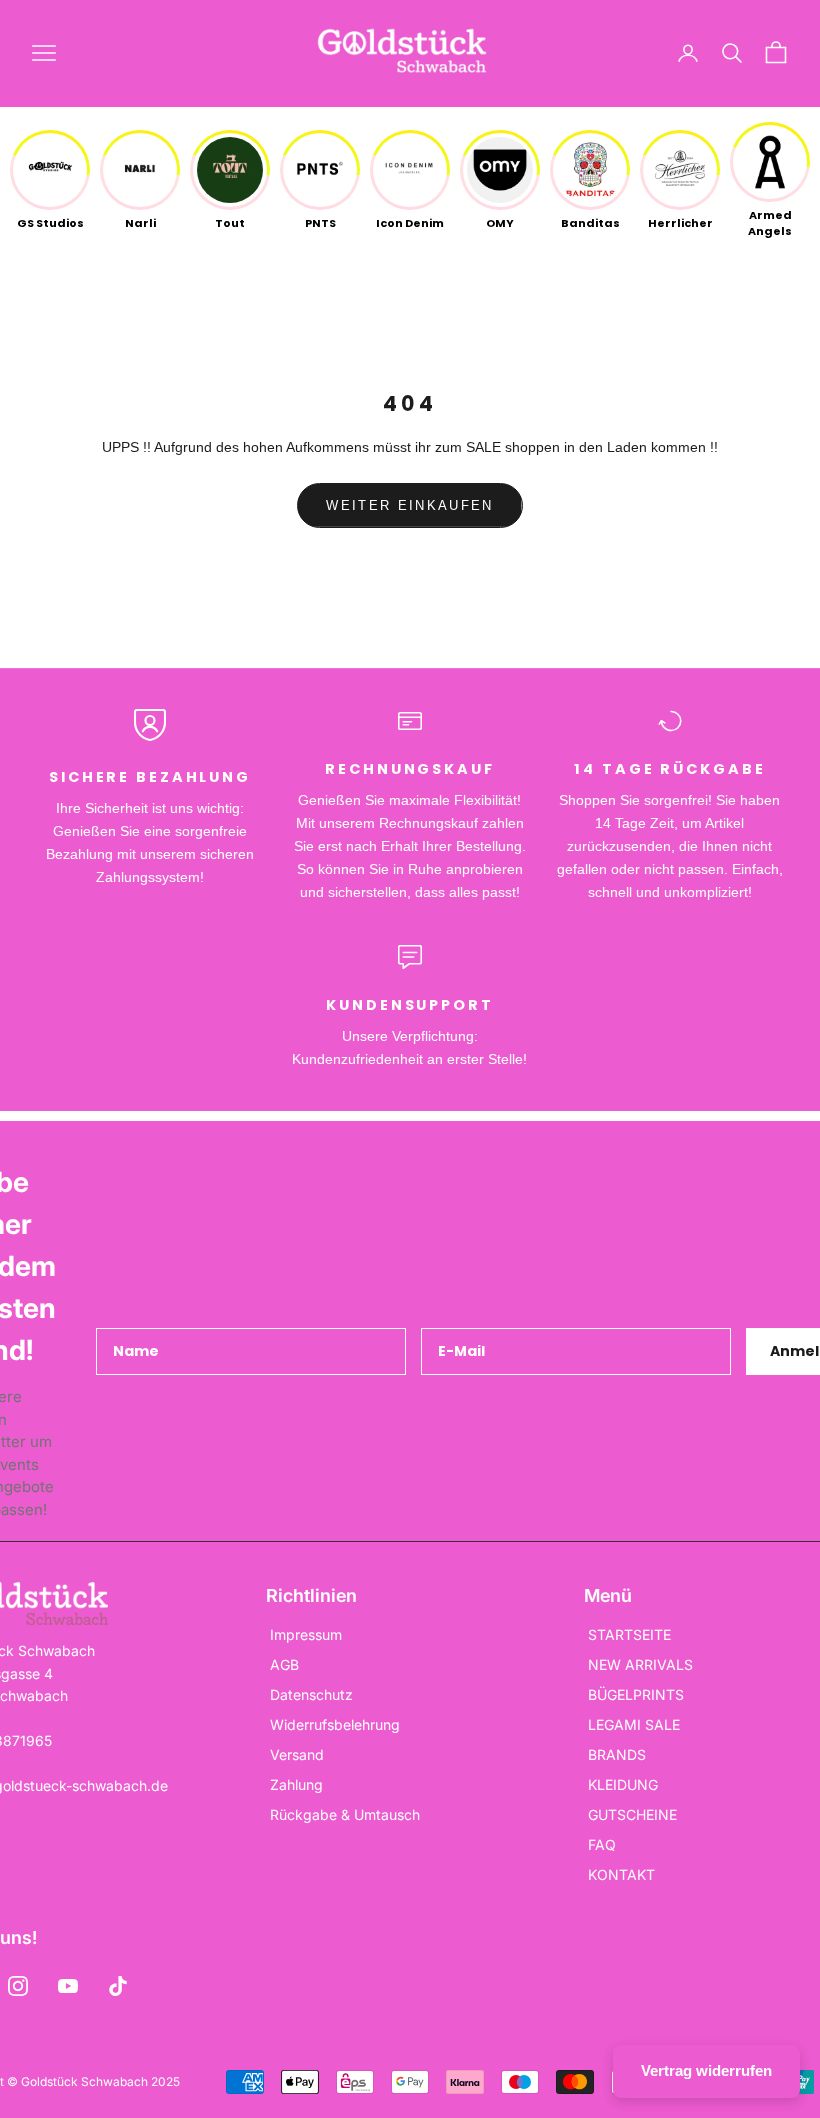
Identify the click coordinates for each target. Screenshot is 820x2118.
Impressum (306, 1634)
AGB (284, 1664)
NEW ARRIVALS (640, 1664)
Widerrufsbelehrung (335, 1724)
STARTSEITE (629, 1634)
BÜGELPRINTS (636, 1694)
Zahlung (296, 1784)
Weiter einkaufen (409, 505)
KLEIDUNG (623, 1784)
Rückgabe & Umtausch (345, 1814)
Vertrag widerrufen (706, 2070)
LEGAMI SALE (634, 1724)
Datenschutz (311, 1694)
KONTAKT (621, 1874)
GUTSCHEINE (632, 1814)
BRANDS (617, 1754)
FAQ (602, 1844)
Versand (297, 1754)
